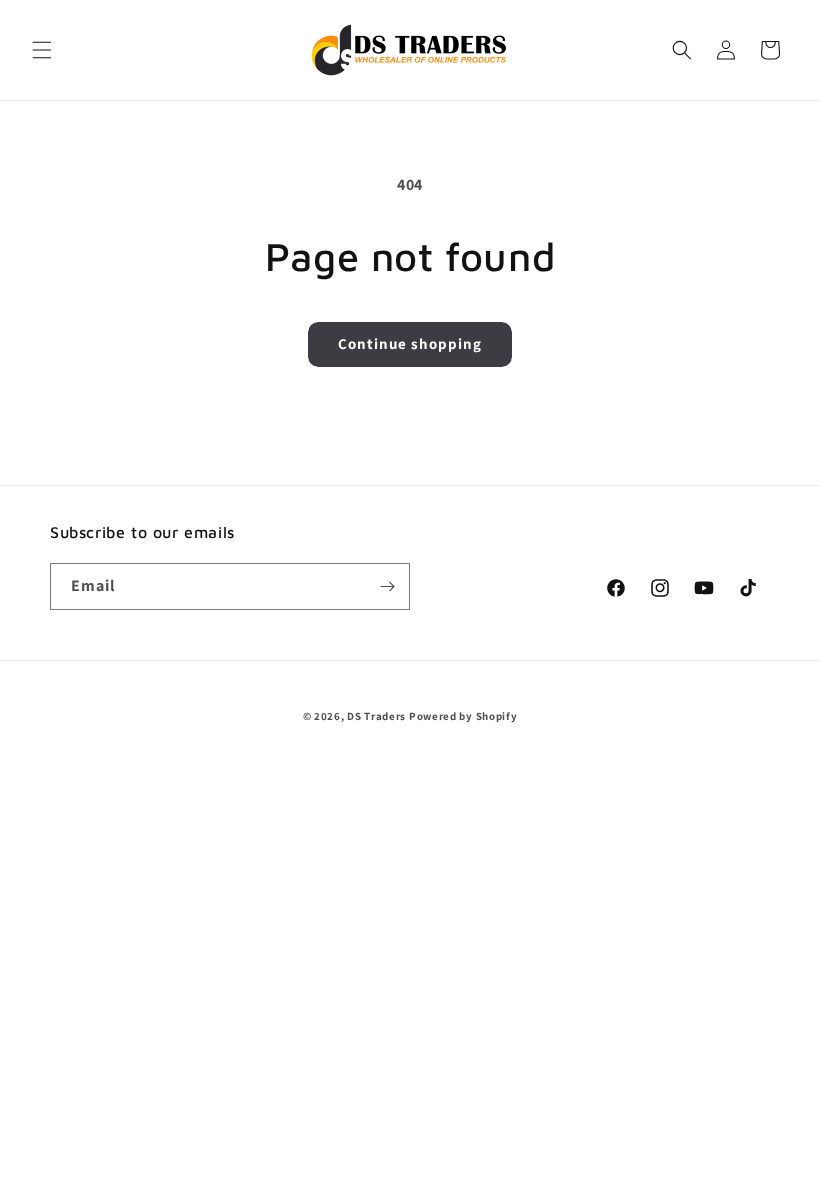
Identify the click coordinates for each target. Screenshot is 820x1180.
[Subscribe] (387, 586)
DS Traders (376, 716)
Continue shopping (410, 343)
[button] (42, 50)
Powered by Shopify (463, 716)
